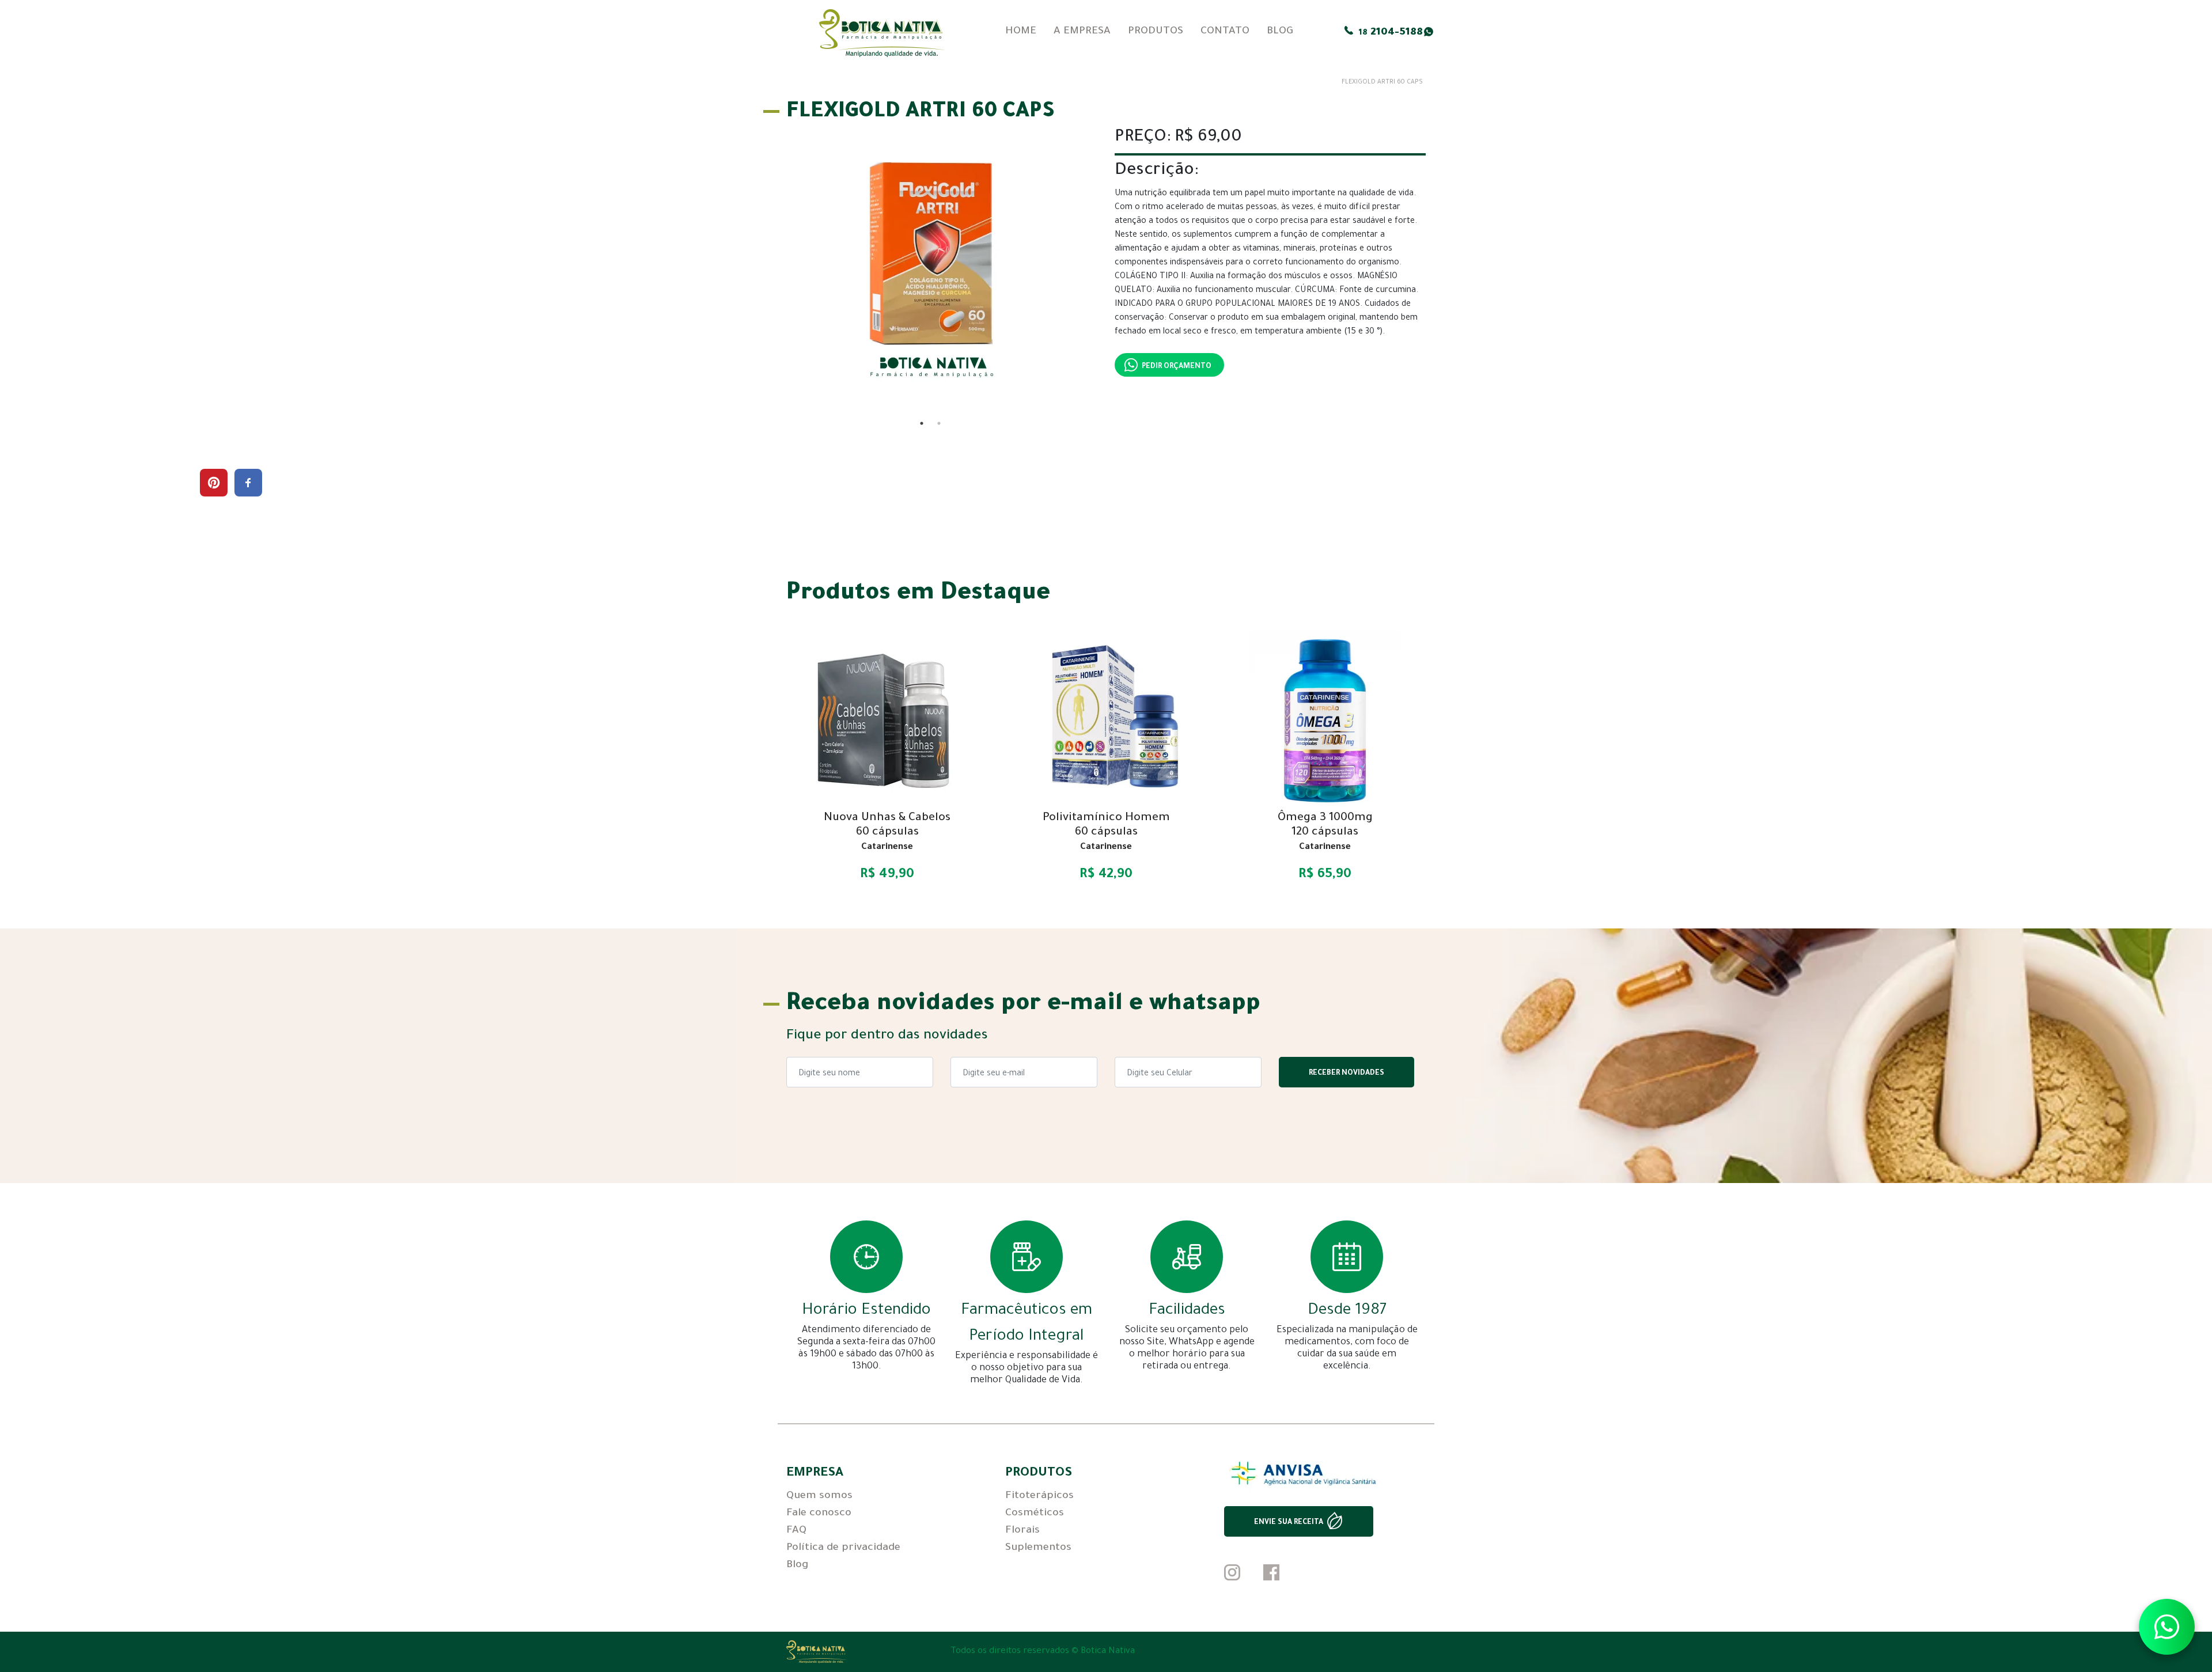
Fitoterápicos (1039, 1496)
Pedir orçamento (1177, 367)
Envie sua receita (1289, 1523)
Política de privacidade (843, 1548)
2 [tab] (939, 423)
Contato (1225, 32)
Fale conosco (819, 1514)
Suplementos (1038, 1548)
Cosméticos (1035, 1514)
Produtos (1156, 32)
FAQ (796, 1531)
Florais (1022, 1531)
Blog (1280, 32)
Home (1021, 32)
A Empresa (1082, 32)
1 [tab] (922, 423)
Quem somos (819, 1496)
